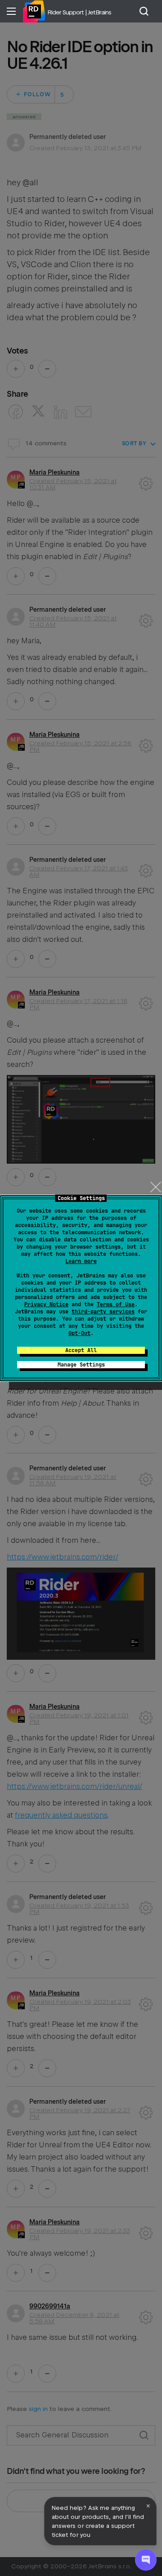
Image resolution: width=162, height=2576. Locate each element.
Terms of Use (116, 1304)
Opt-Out (79, 1333)
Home (34, 11)
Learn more (81, 1261)
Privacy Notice (46, 1304)
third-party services (103, 1312)
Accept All (81, 1350)
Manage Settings (81, 1365)
